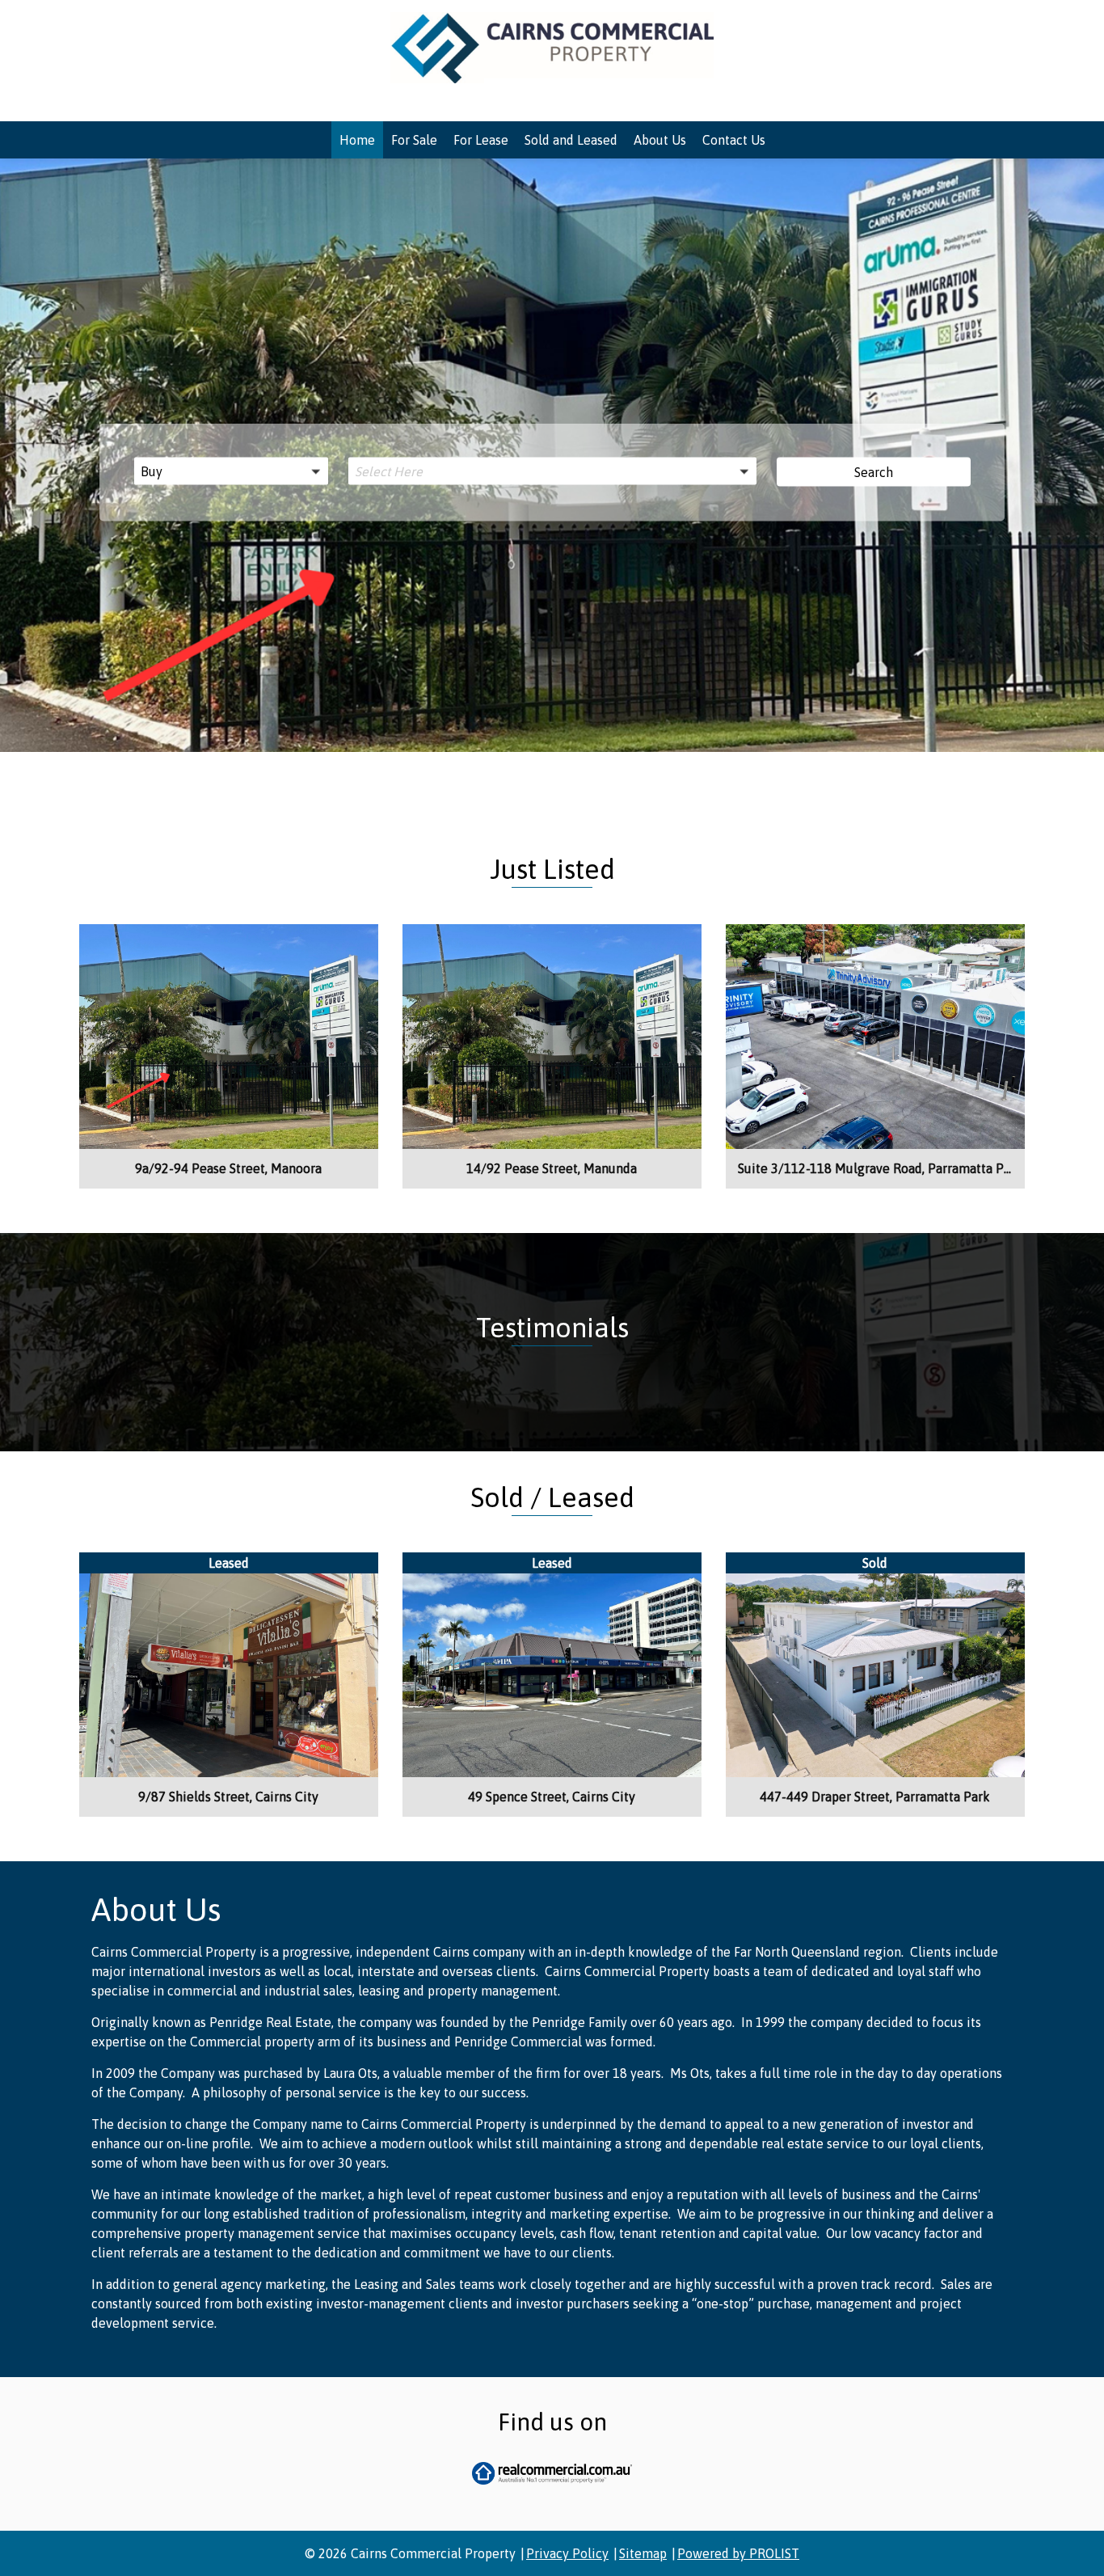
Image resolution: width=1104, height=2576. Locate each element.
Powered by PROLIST (738, 2553)
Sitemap (643, 2553)
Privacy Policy (567, 2553)
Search (874, 472)
